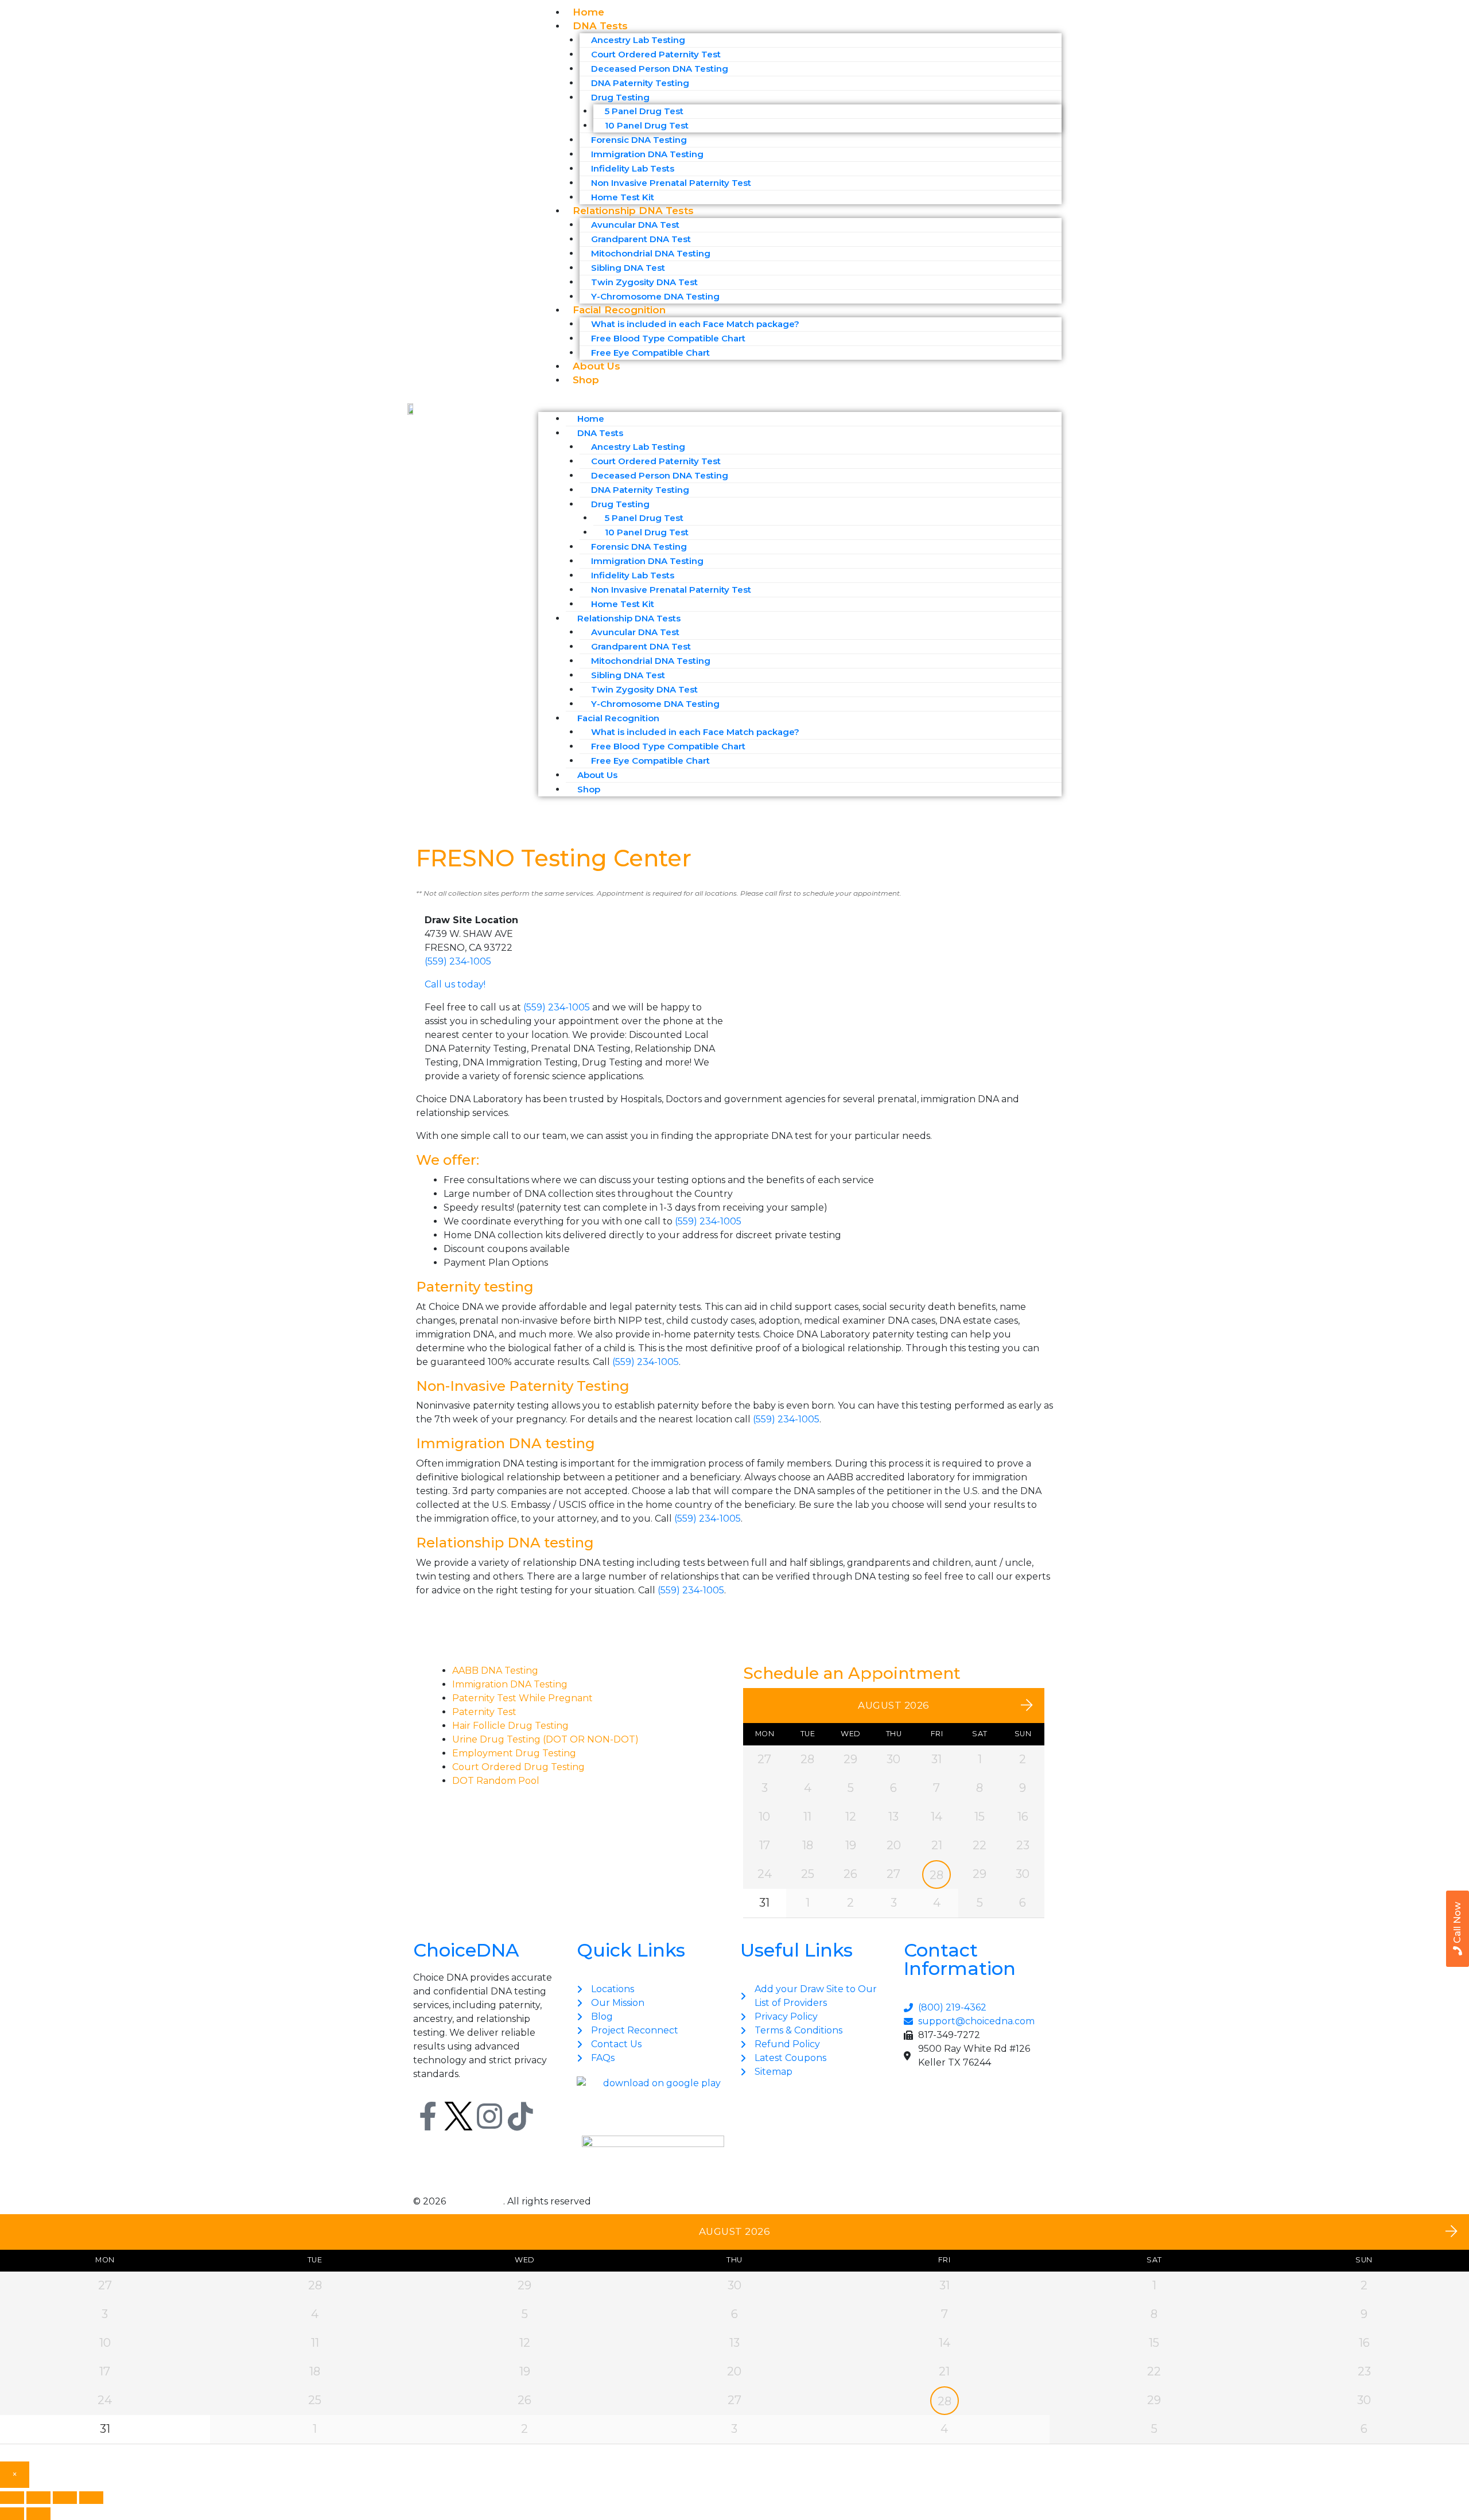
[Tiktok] (520, 2116)
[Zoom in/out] (12, 2498)
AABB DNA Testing (495, 1671)
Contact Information (960, 1959)
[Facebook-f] (428, 2116)
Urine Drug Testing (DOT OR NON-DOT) (545, 1739)
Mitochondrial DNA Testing (651, 253)
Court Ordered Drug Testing (518, 1767)
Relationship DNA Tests (633, 211)
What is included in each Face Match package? (695, 324)
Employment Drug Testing (514, 1753)
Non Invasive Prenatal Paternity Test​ (671, 183)
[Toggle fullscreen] (38, 2498)
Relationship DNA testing (505, 1543)
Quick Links (631, 1950)
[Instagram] (489, 2116)
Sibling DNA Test (628, 268)
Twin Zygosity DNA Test (644, 282)
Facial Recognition (619, 310)
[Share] (65, 2498)
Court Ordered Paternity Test (656, 54)
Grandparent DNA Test (641, 239)
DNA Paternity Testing (640, 83)
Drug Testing (620, 97)
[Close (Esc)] (91, 2498)
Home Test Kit (623, 604)
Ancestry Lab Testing (638, 40)
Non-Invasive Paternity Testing (523, 1386)
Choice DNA (476, 2201)
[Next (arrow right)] (38, 2514)
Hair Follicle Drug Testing (510, 1726)
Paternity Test (484, 1712)
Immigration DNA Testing (647, 154)
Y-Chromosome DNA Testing (655, 704)
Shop (586, 380)
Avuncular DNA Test (635, 225)
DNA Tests (600, 26)
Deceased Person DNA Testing (660, 69)
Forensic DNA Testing (639, 140)
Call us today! (455, 984)
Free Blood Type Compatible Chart (668, 338)
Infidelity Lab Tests (633, 168)
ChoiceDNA (466, 1950)
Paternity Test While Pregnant (522, 1698)
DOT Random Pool (496, 1781)
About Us (597, 775)
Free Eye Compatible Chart (650, 353)
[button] (800, 404)
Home (591, 419)
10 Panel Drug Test (647, 125)
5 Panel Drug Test (644, 111)
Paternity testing (475, 1287)
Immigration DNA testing (506, 1443)
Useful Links (796, 1950)
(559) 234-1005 (458, 961)
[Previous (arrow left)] (12, 2514)
